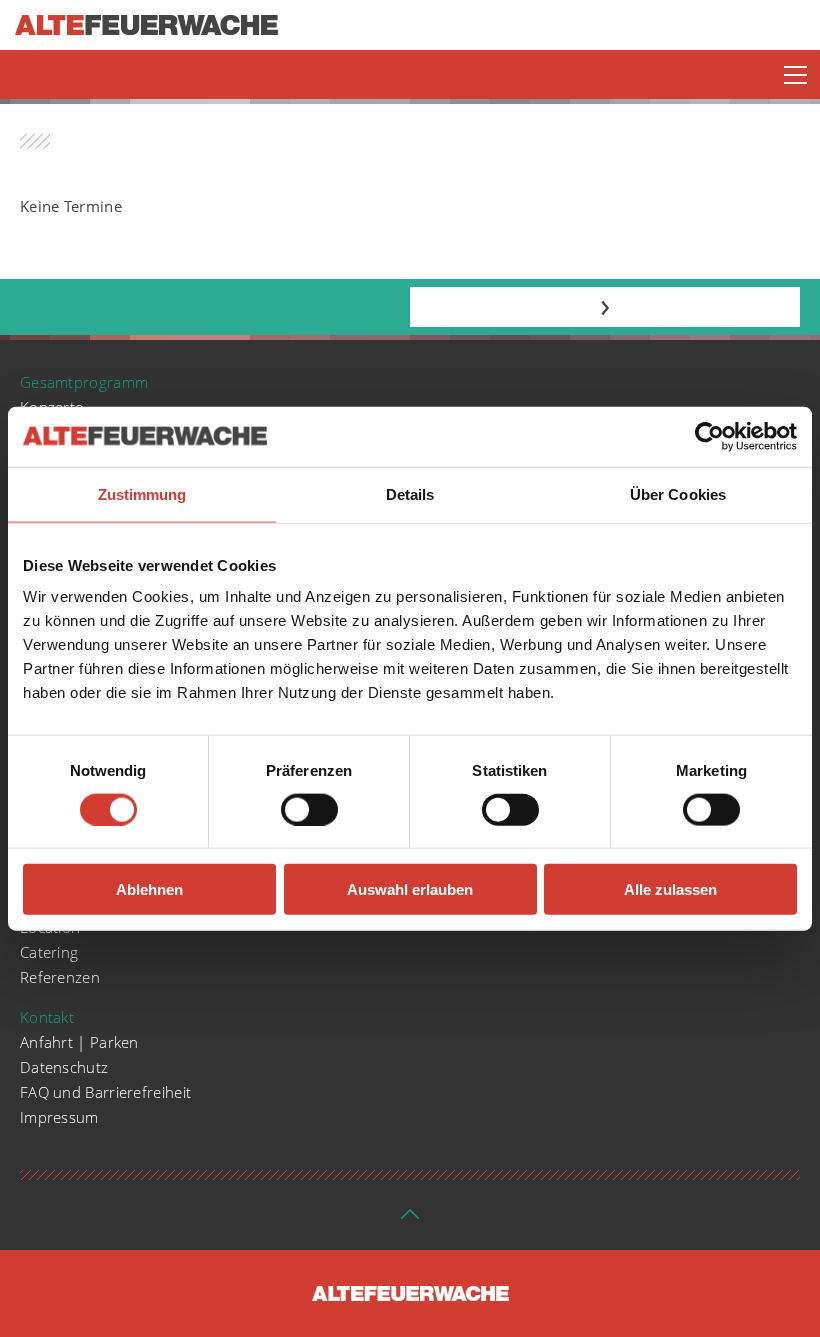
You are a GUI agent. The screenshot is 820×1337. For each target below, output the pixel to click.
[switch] (309, 809)
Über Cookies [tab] (678, 493)
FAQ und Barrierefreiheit (105, 1092)
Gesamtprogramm (84, 382)
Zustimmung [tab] (142, 493)
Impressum (59, 1117)
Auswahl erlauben (410, 889)
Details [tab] (410, 493)
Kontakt (47, 1017)
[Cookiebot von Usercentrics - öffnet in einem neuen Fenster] (709, 436)
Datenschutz (64, 1067)
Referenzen (60, 977)
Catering (49, 952)
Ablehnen (149, 889)
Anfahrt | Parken (79, 1042)
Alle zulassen (670, 889)
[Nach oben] (410, 1220)
